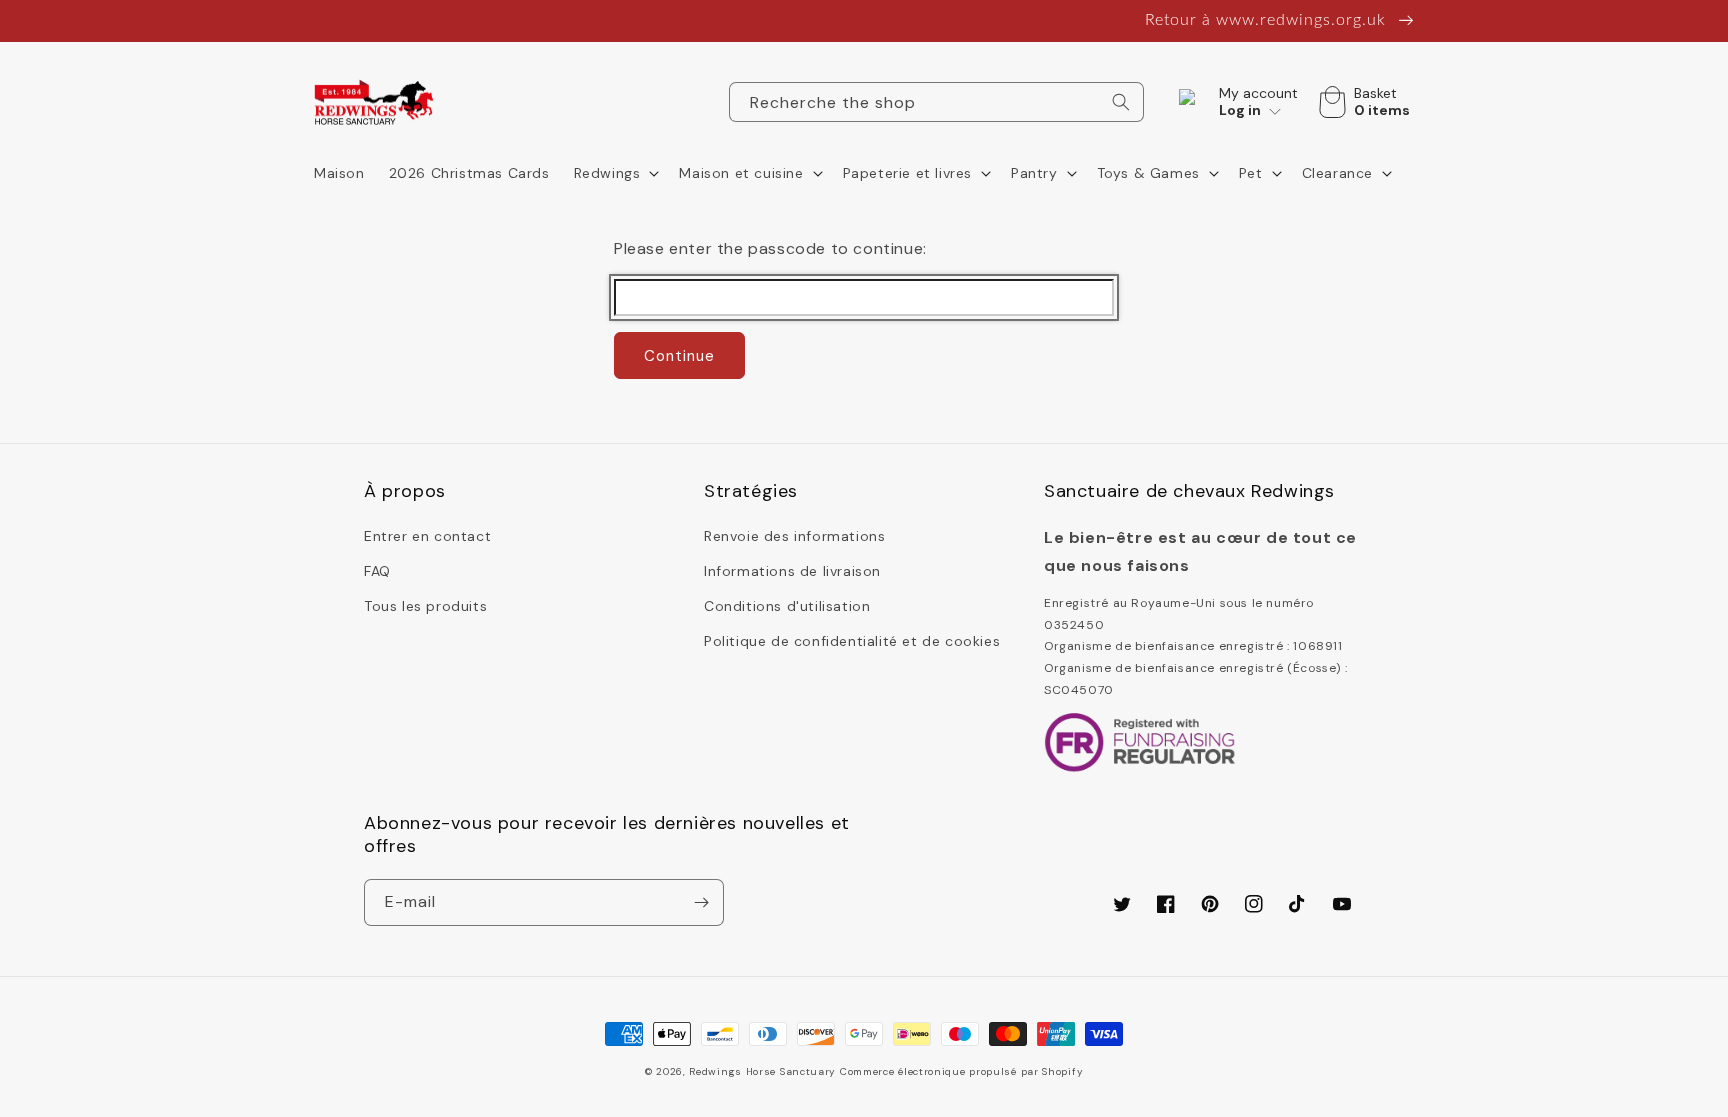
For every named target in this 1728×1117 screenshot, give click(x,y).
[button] (615, 173)
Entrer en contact (427, 536)
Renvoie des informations (794, 536)
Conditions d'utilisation (787, 606)
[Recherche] (1121, 102)
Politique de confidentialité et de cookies (852, 641)
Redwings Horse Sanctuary (762, 1071)
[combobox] (936, 102)
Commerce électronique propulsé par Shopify (961, 1071)
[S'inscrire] (701, 902)
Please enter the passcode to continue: (770, 248)
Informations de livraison (792, 571)
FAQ (377, 571)
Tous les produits (425, 606)
